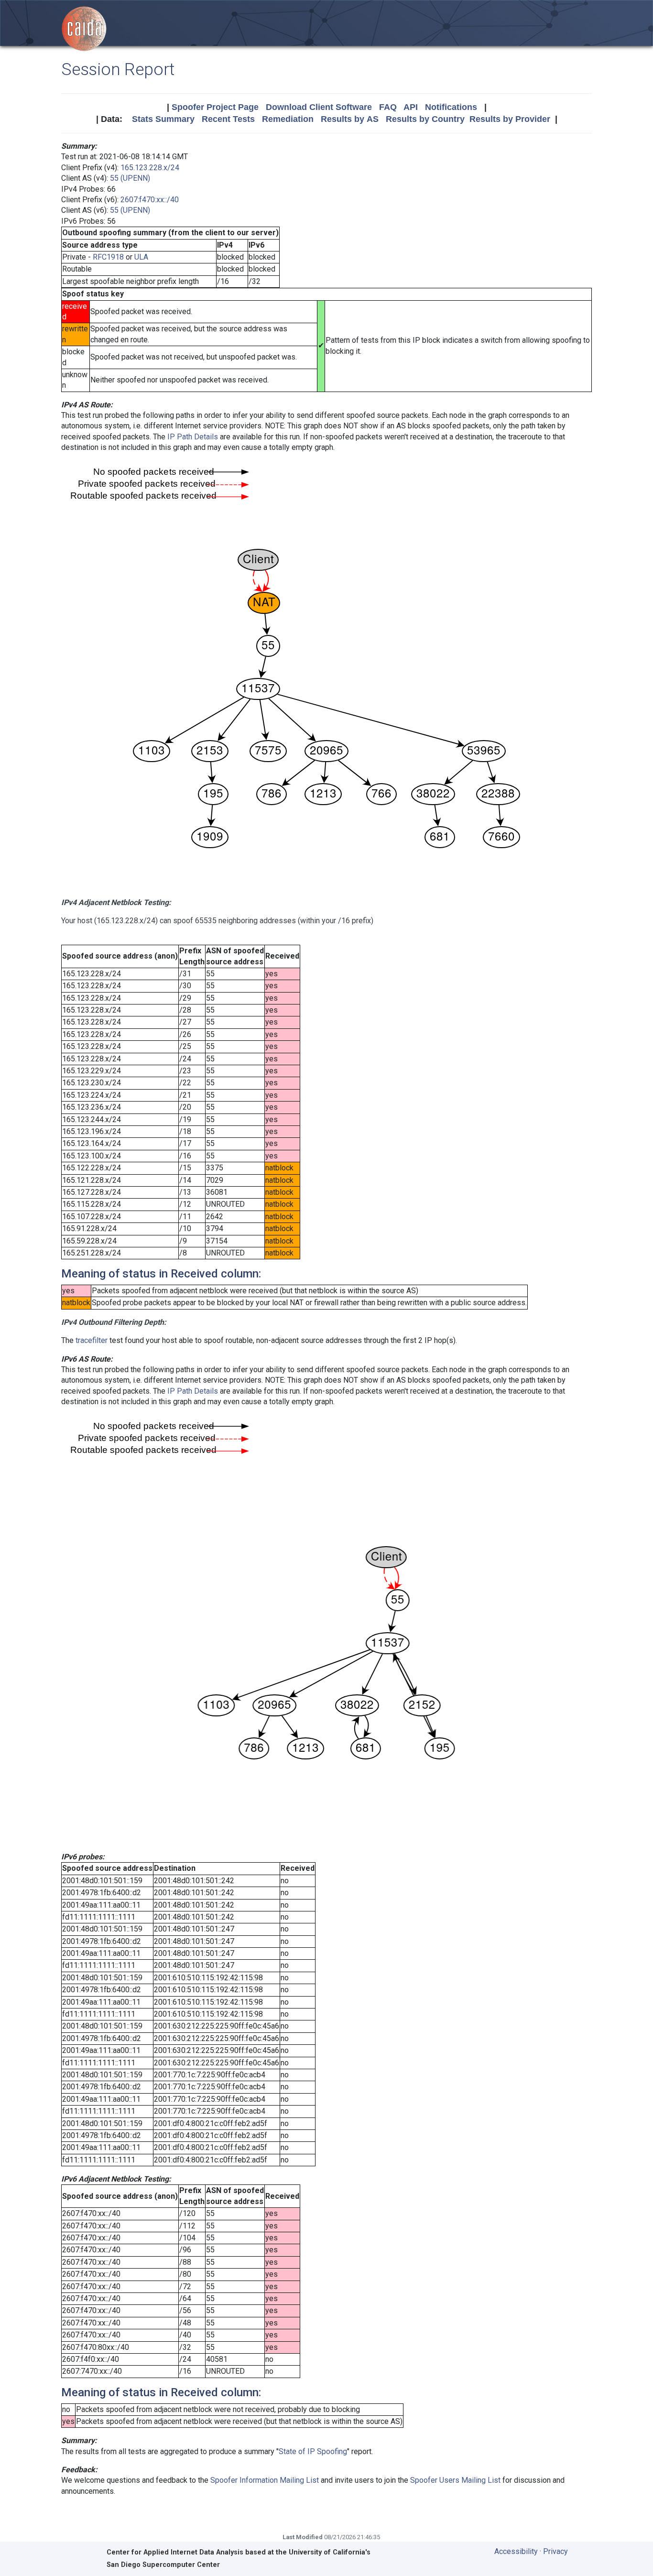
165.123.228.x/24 (150, 168)
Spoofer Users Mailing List (455, 2480)
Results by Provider (510, 119)
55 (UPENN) (130, 178)
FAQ (388, 107)
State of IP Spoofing (313, 2451)
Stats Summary (163, 119)
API (411, 107)
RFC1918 (108, 257)
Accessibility (516, 2551)
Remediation (288, 119)
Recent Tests (228, 119)
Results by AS (350, 119)
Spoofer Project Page (215, 107)
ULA (141, 257)
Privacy (555, 2551)
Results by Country (425, 119)
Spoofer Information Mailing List (265, 2480)
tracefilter (92, 1340)
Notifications (451, 107)
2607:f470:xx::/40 (150, 200)
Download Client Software (319, 107)
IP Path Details (193, 437)
